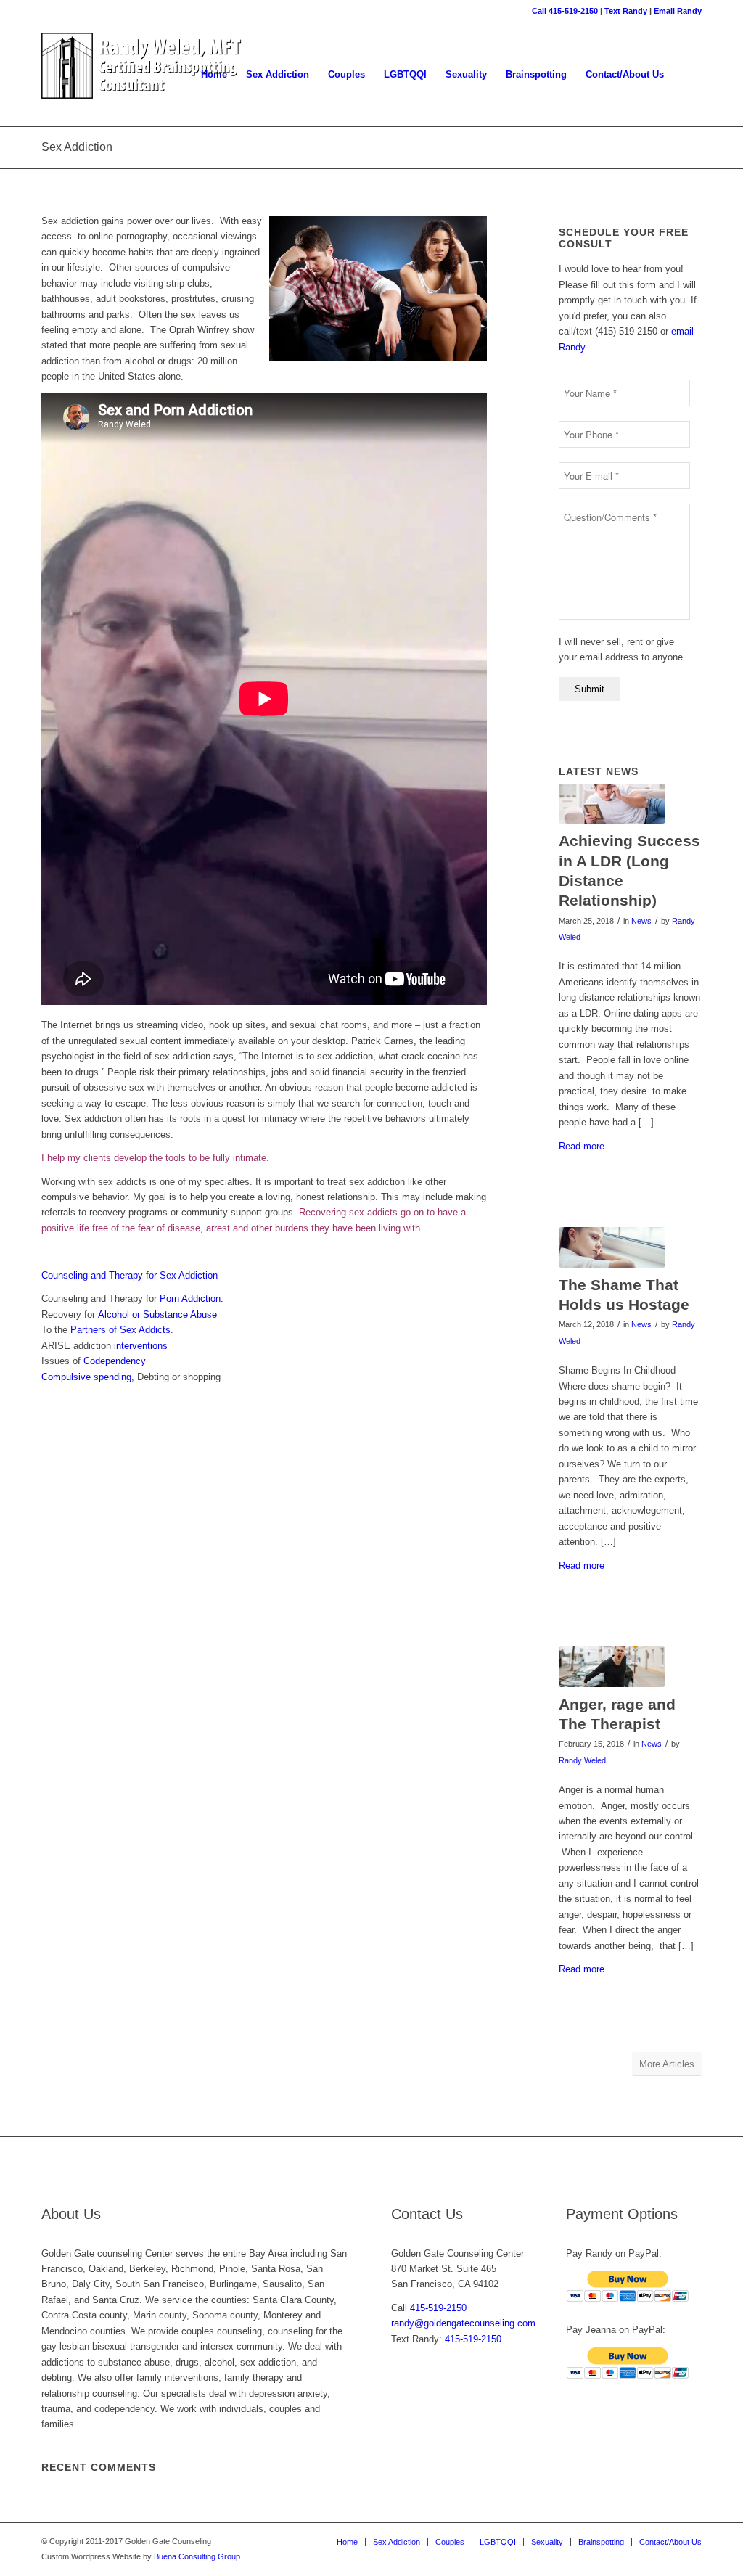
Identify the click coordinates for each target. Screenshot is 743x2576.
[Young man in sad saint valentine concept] (612, 804)
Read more (582, 1146)
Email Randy (678, 11)
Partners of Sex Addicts (120, 1330)
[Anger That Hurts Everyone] (612, 1667)
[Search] (687, 75)
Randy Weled (582, 1760)
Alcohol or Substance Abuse (157, 1314)
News (641, 921)
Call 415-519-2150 (565, 11)
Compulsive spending (86, 1377)
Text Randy (626, 11)
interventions (141, 1346)
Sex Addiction (77, 147)
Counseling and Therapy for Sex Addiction (130, 1275)
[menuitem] (214, 75)
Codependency (115, 1361)
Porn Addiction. (190, 1299)
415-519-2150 (438, 2308)
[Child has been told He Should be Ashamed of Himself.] (612, 1247)
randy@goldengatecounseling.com (463, 2323)
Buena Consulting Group (197, 2556)
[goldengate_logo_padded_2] (142, 75)
